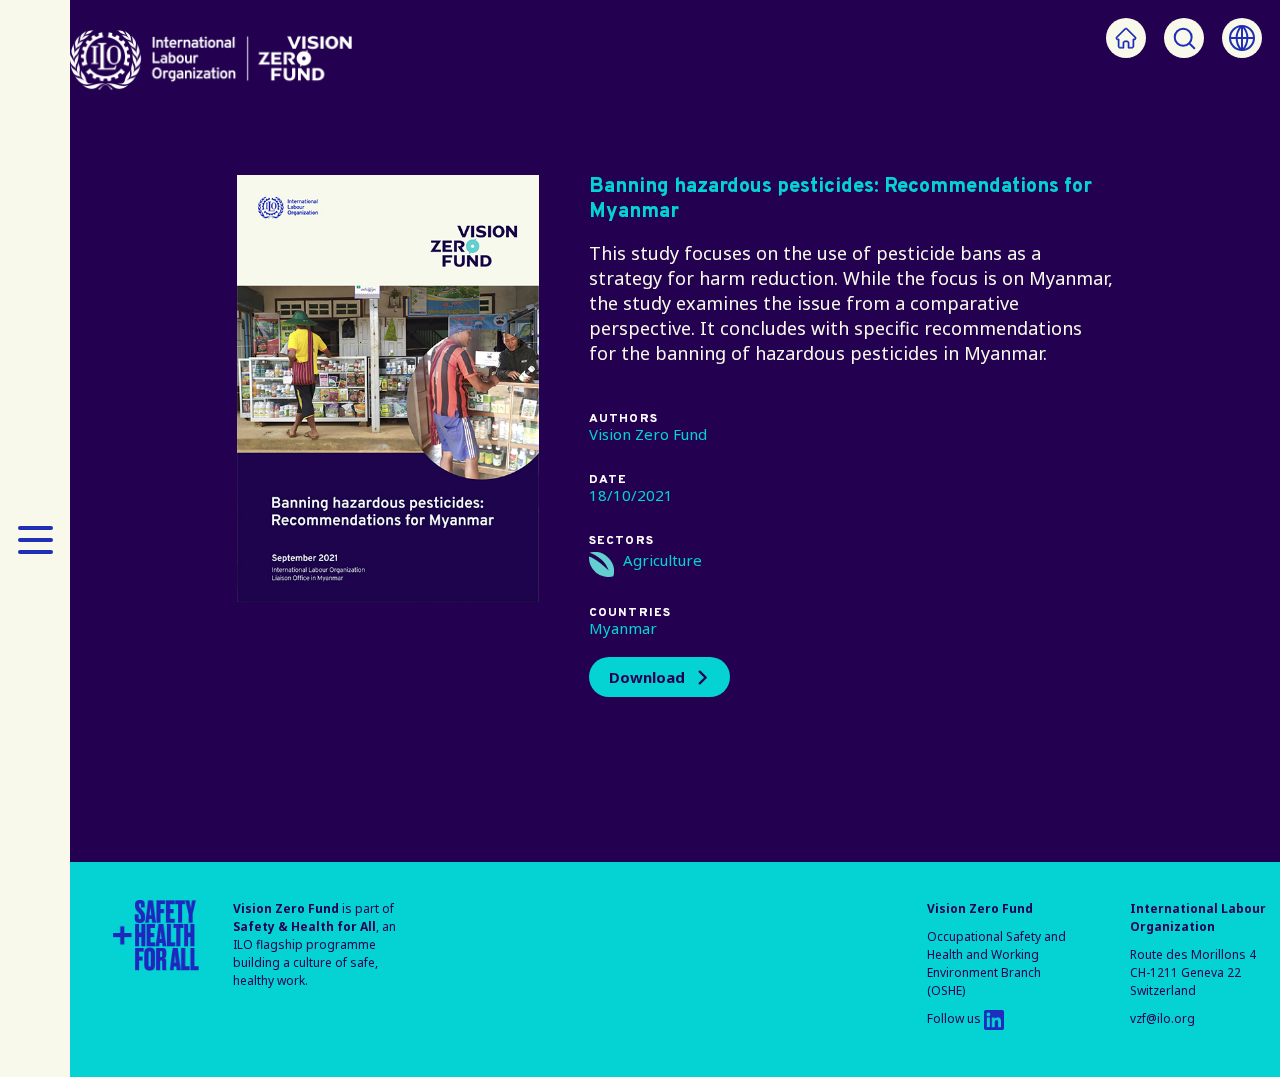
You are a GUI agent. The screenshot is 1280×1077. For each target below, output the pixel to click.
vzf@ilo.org (1162, 1018)
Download (647, 677)
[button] (35, 538)
